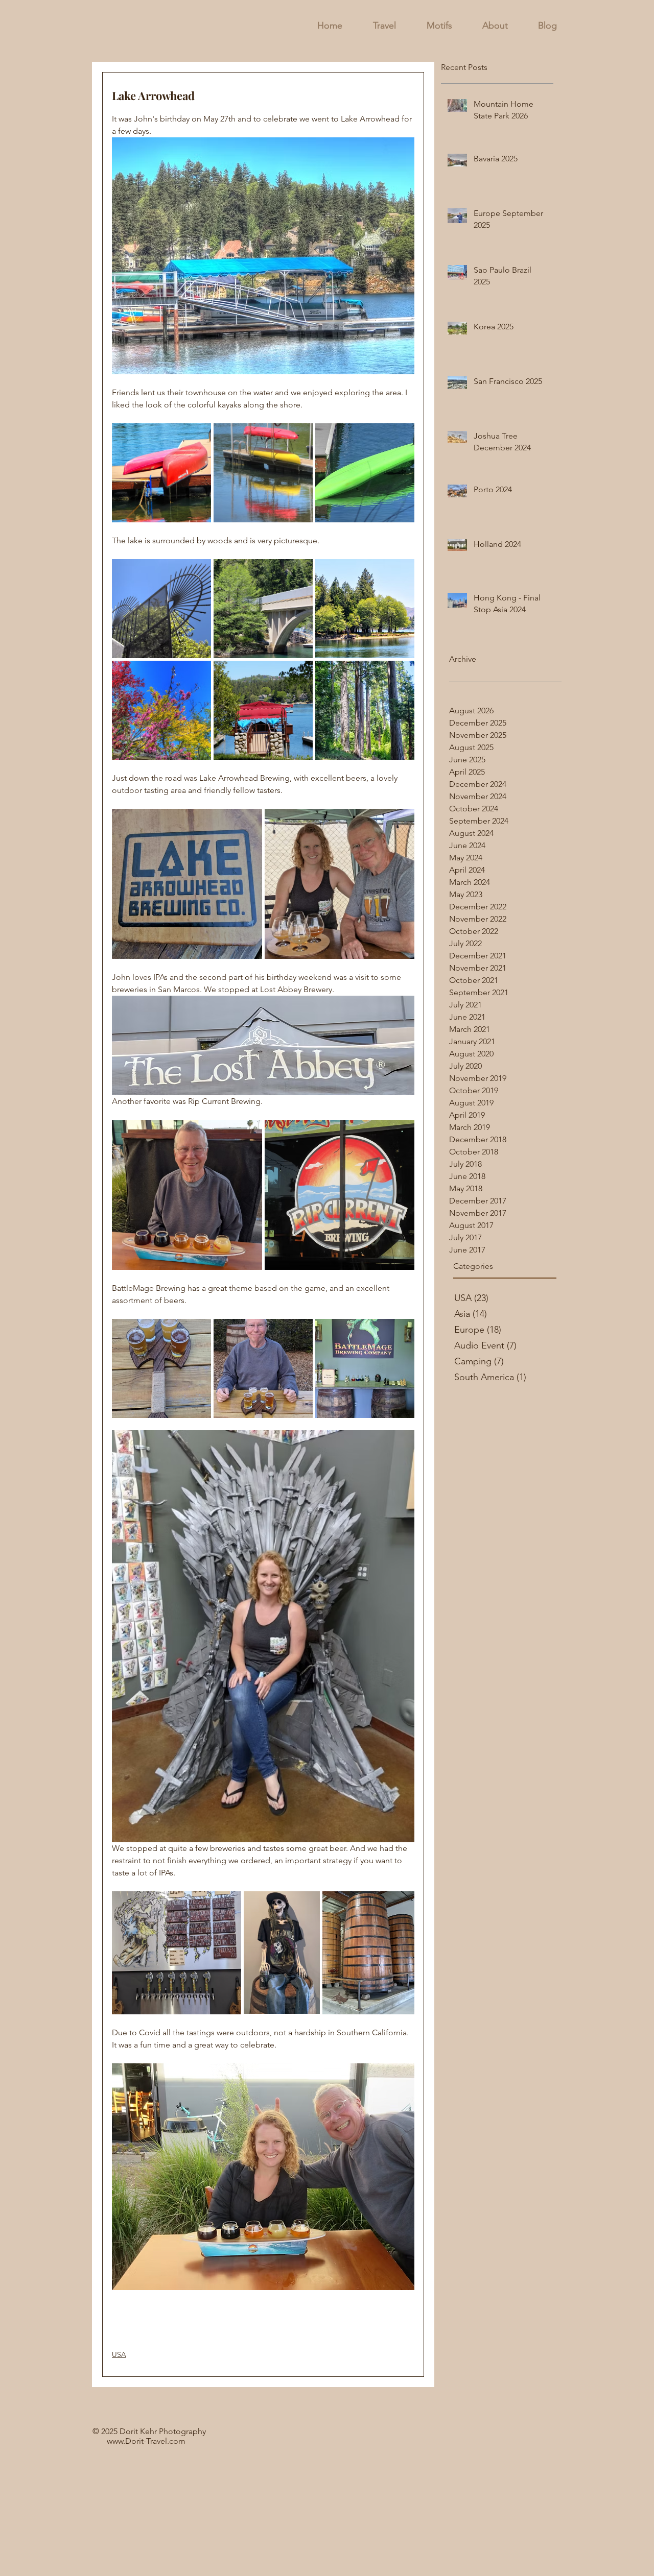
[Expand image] (161, 473)
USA (119, 2354)
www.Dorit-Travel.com (146, 2441)
